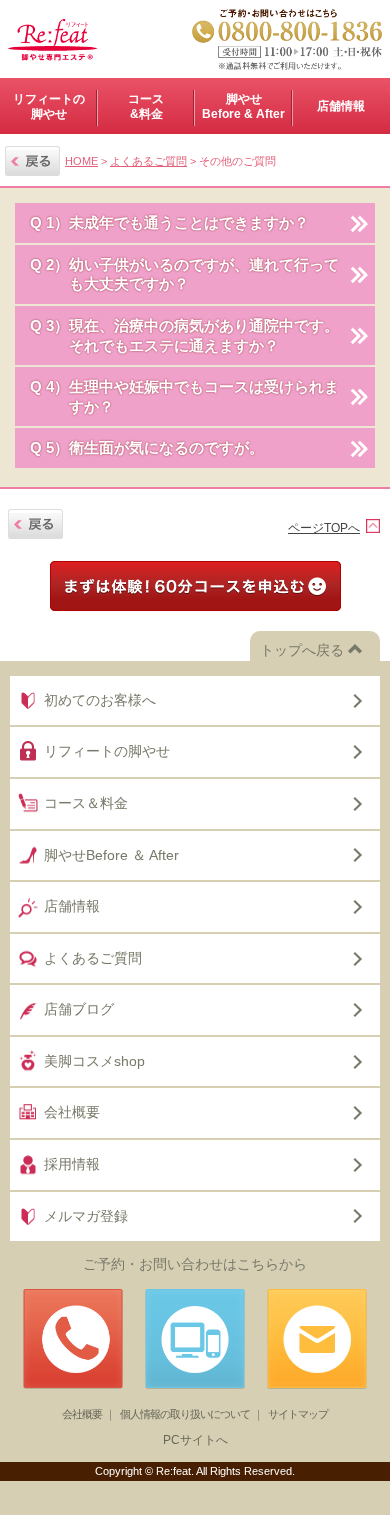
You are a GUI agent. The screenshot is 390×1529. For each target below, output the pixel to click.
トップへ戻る (302, 650)
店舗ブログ (79, 1009)
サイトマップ (298, 1414)
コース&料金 (146, 106)
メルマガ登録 (86, 1216)
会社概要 (72, 1112)
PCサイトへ (195, 1440)
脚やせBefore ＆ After (111, 855)
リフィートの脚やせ (49, 106)
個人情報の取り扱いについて (185, 1414)
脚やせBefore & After (243, 106)
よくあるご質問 (148, 161)
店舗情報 (72, 906)
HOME (81, 161)
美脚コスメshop (94, 1061)
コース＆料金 (86, 803)
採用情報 (72, 1164)
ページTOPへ (324, 528)
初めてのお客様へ (100, 700)
